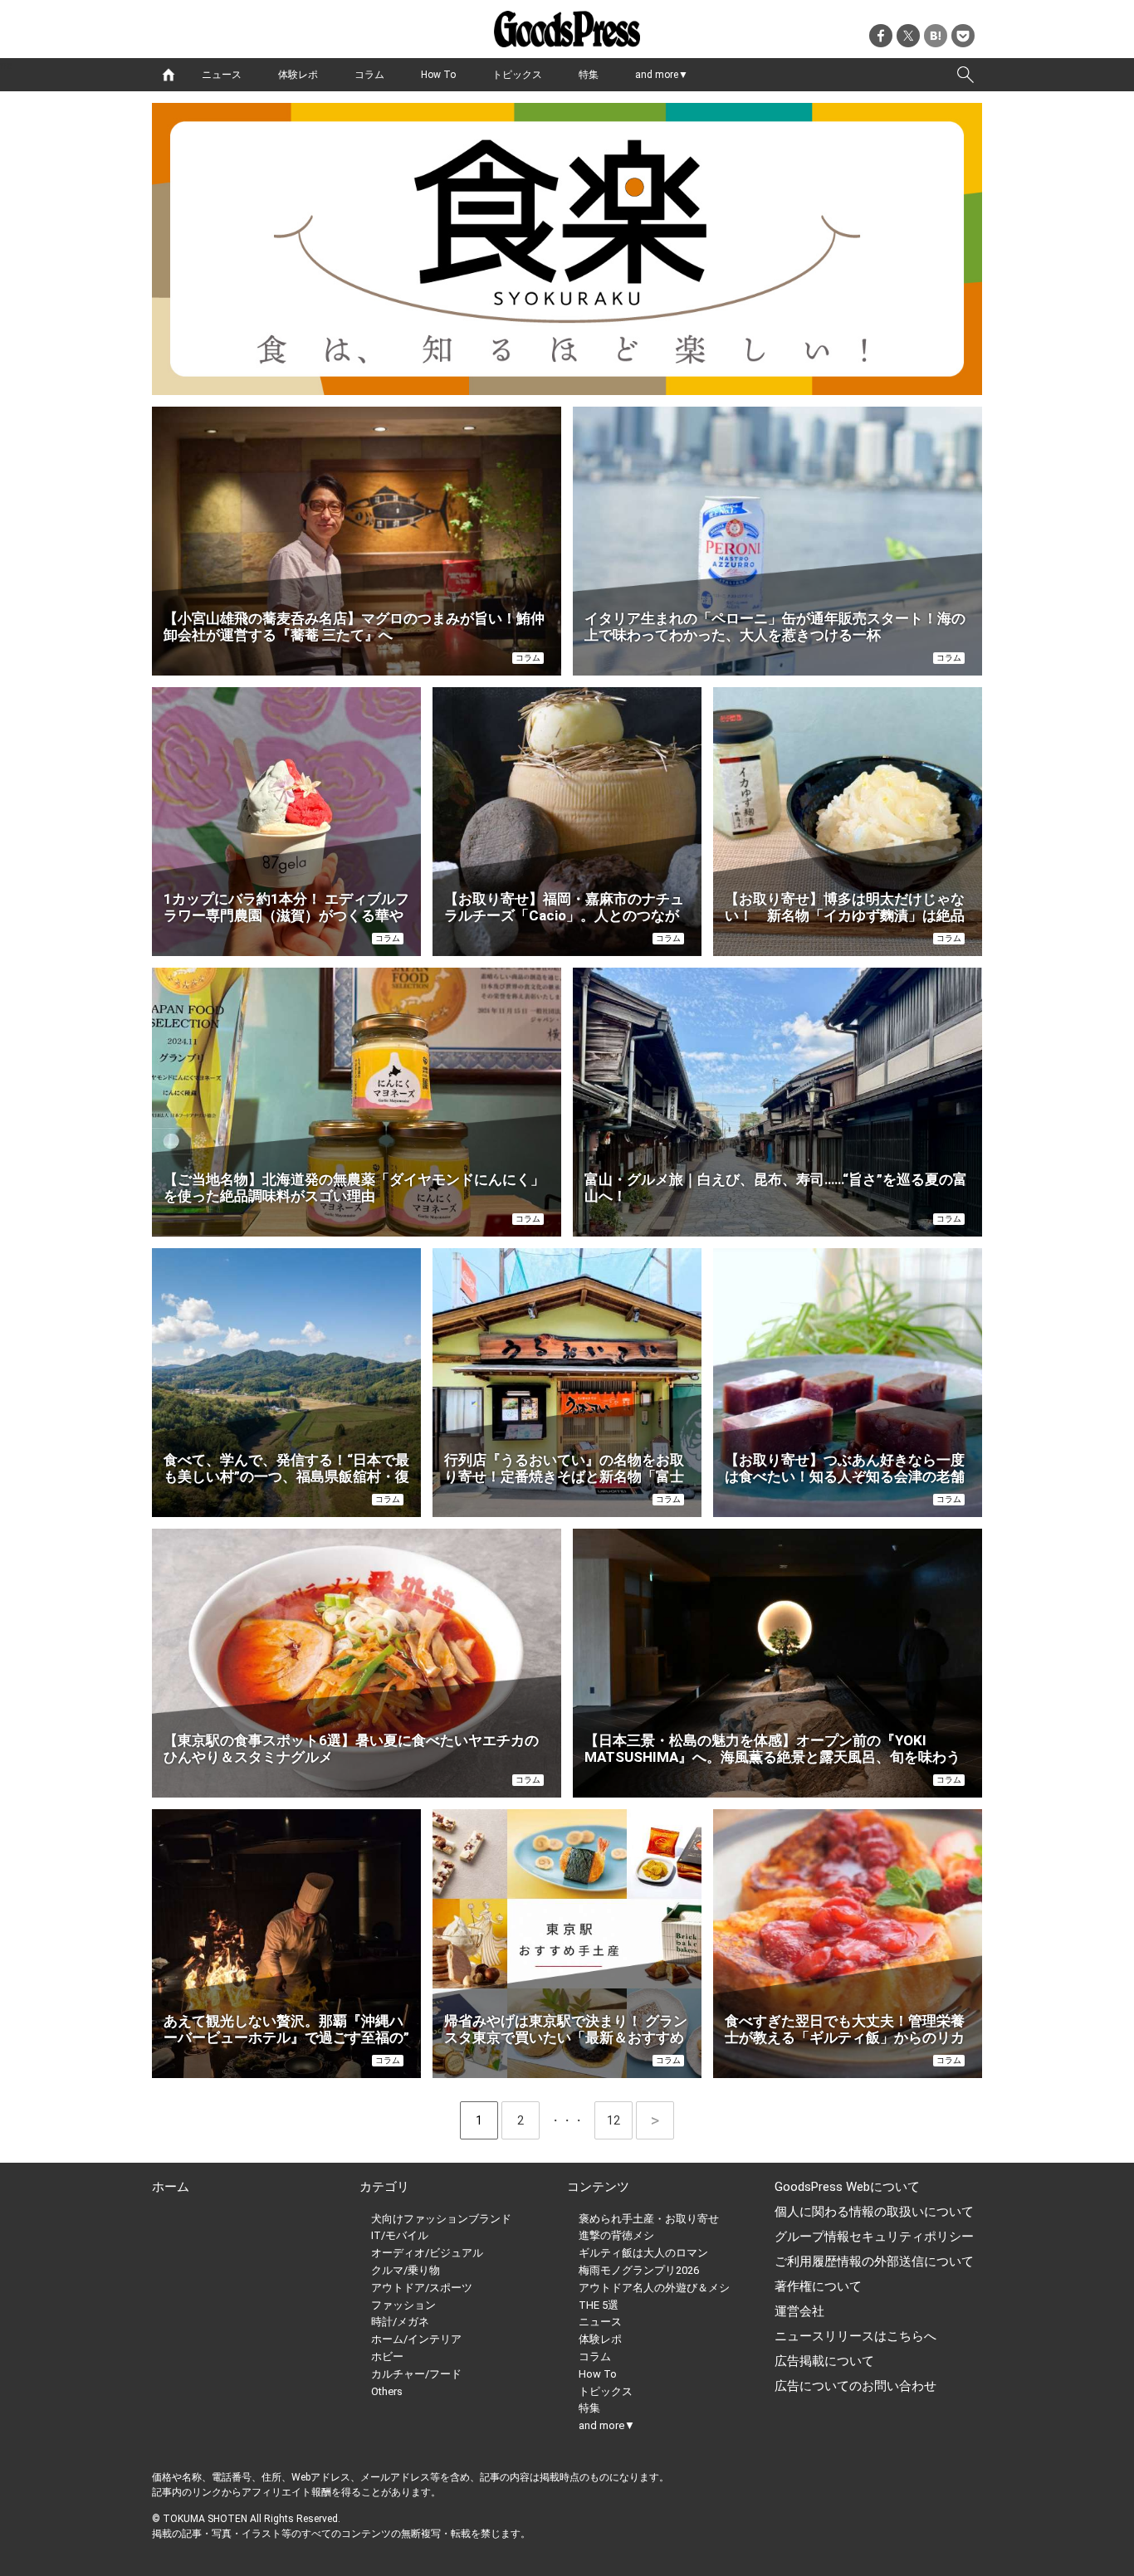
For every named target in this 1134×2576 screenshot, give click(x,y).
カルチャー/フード (416, 2374)
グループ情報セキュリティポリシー (874, 2237)
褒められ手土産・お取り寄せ (649, 2219)
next (655, 2120)
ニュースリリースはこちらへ (855, 2336)
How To (438, 75)
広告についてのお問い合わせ (855, 2386)
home (169, 75)
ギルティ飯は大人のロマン (643, 2253)
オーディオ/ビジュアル (427, 2253)
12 (620, 2120)
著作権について (818, 2286)
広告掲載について (824, 2361)
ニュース (222, 75)
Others (387, 2391)
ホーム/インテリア (416, 2339)
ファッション (403, 2305)
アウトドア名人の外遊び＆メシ (654, 2288)
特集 (589, 75)
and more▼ (662, 75)
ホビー (387, 2356)
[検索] (965, 75)
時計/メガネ (400, 2322)
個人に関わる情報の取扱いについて (874, 2212)
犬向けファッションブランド (441, 2219)
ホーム (171, 2187)
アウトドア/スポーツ (422, 2288)
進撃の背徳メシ (616, 2235)
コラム (369, 75)
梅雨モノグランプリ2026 (639, 2270)
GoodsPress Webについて (847, 2187)
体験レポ (298, 75)
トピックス (517, 75)
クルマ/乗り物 (406, 2270)
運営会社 (799, 2311)
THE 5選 (599, 2305)
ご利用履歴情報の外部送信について (874, 2261)
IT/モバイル (400, 2235)
